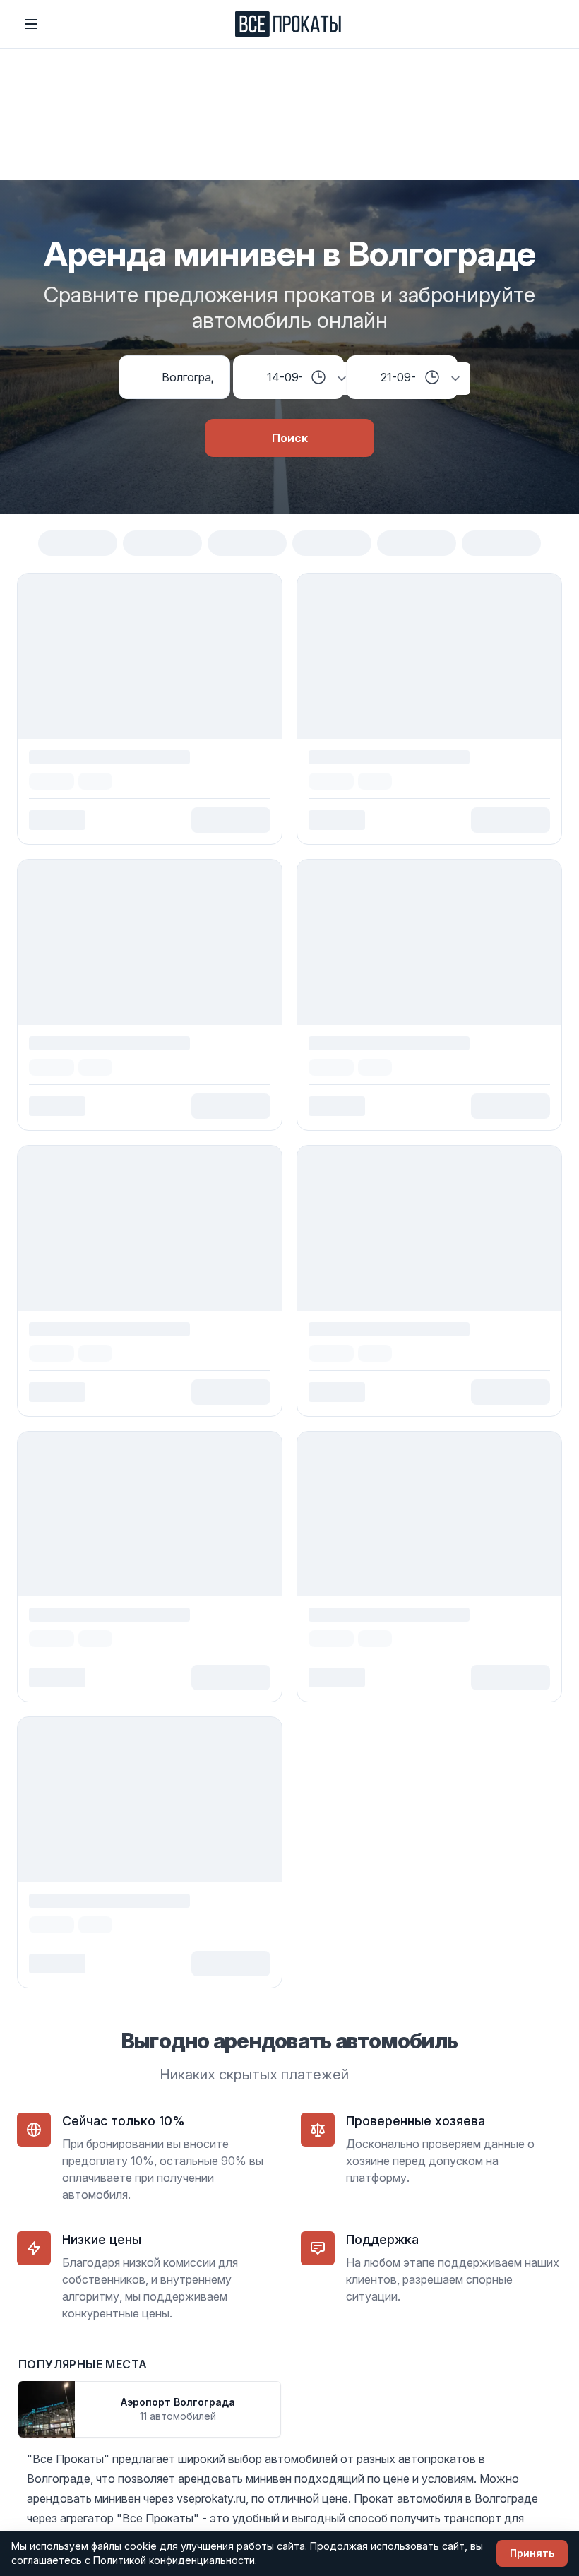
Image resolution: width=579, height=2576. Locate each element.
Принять (532, 2553)
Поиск (290, 438)
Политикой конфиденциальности (174, 2560)
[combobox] (187, 377)
